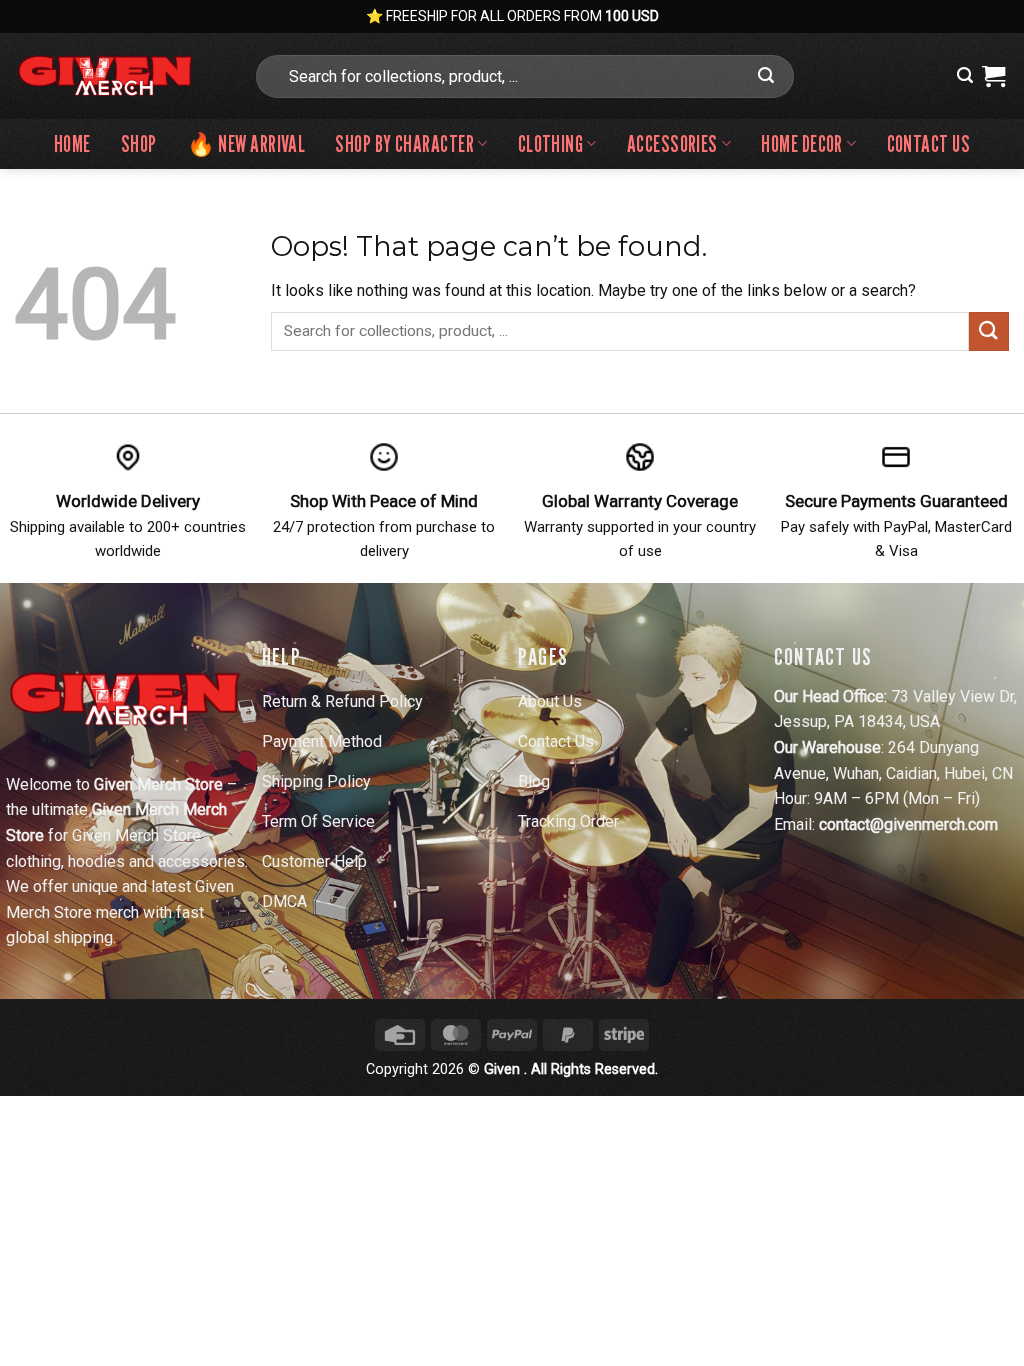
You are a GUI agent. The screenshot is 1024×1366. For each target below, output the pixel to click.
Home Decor (801, 143)
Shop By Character (404, 143)
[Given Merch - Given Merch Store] (118, 76)
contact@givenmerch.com (908, 824)
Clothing (551, 143)
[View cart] (993, 76)
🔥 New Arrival (246, 143)
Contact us (928, 143)
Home (72, 143)
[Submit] (766, 76)
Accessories (672, 143)
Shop (139, 143)
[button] (965, 75)
